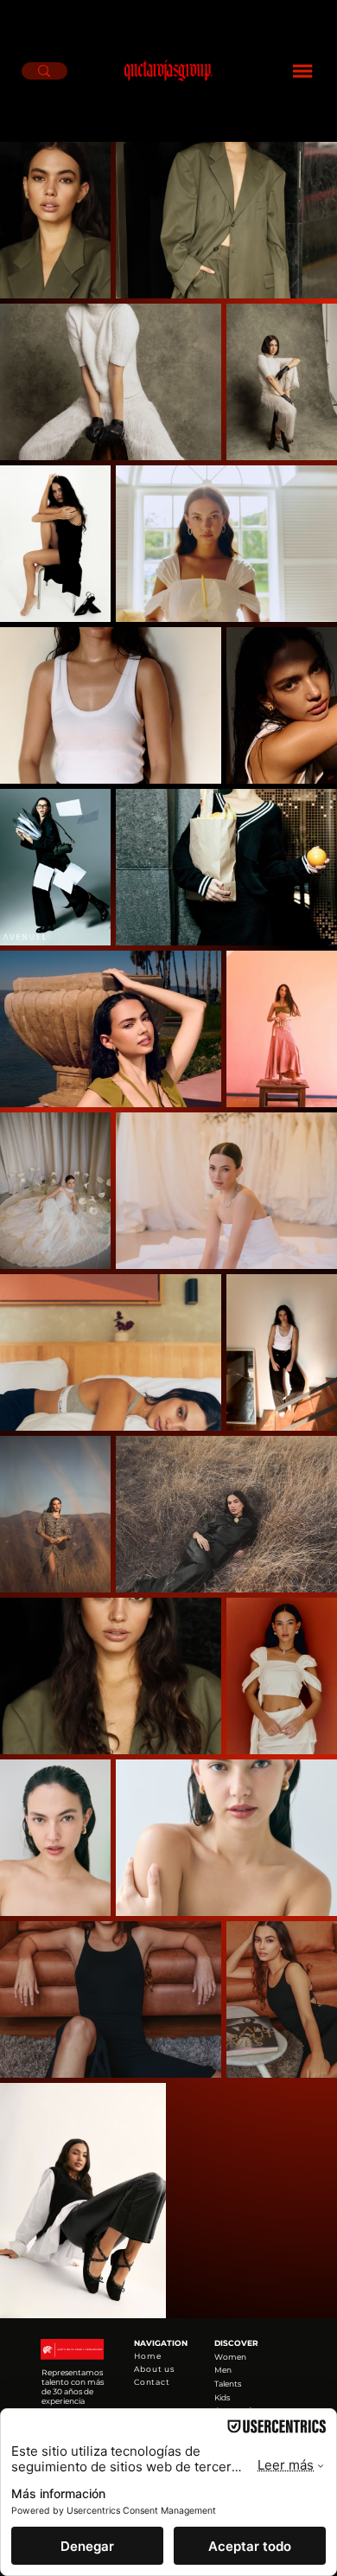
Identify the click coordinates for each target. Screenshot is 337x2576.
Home (148, 2356)
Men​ (223, 2370)
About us (154, 2369)
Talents (228, 2384)
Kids (222, 2397)
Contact (152, 2382)
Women (230, 2357)
